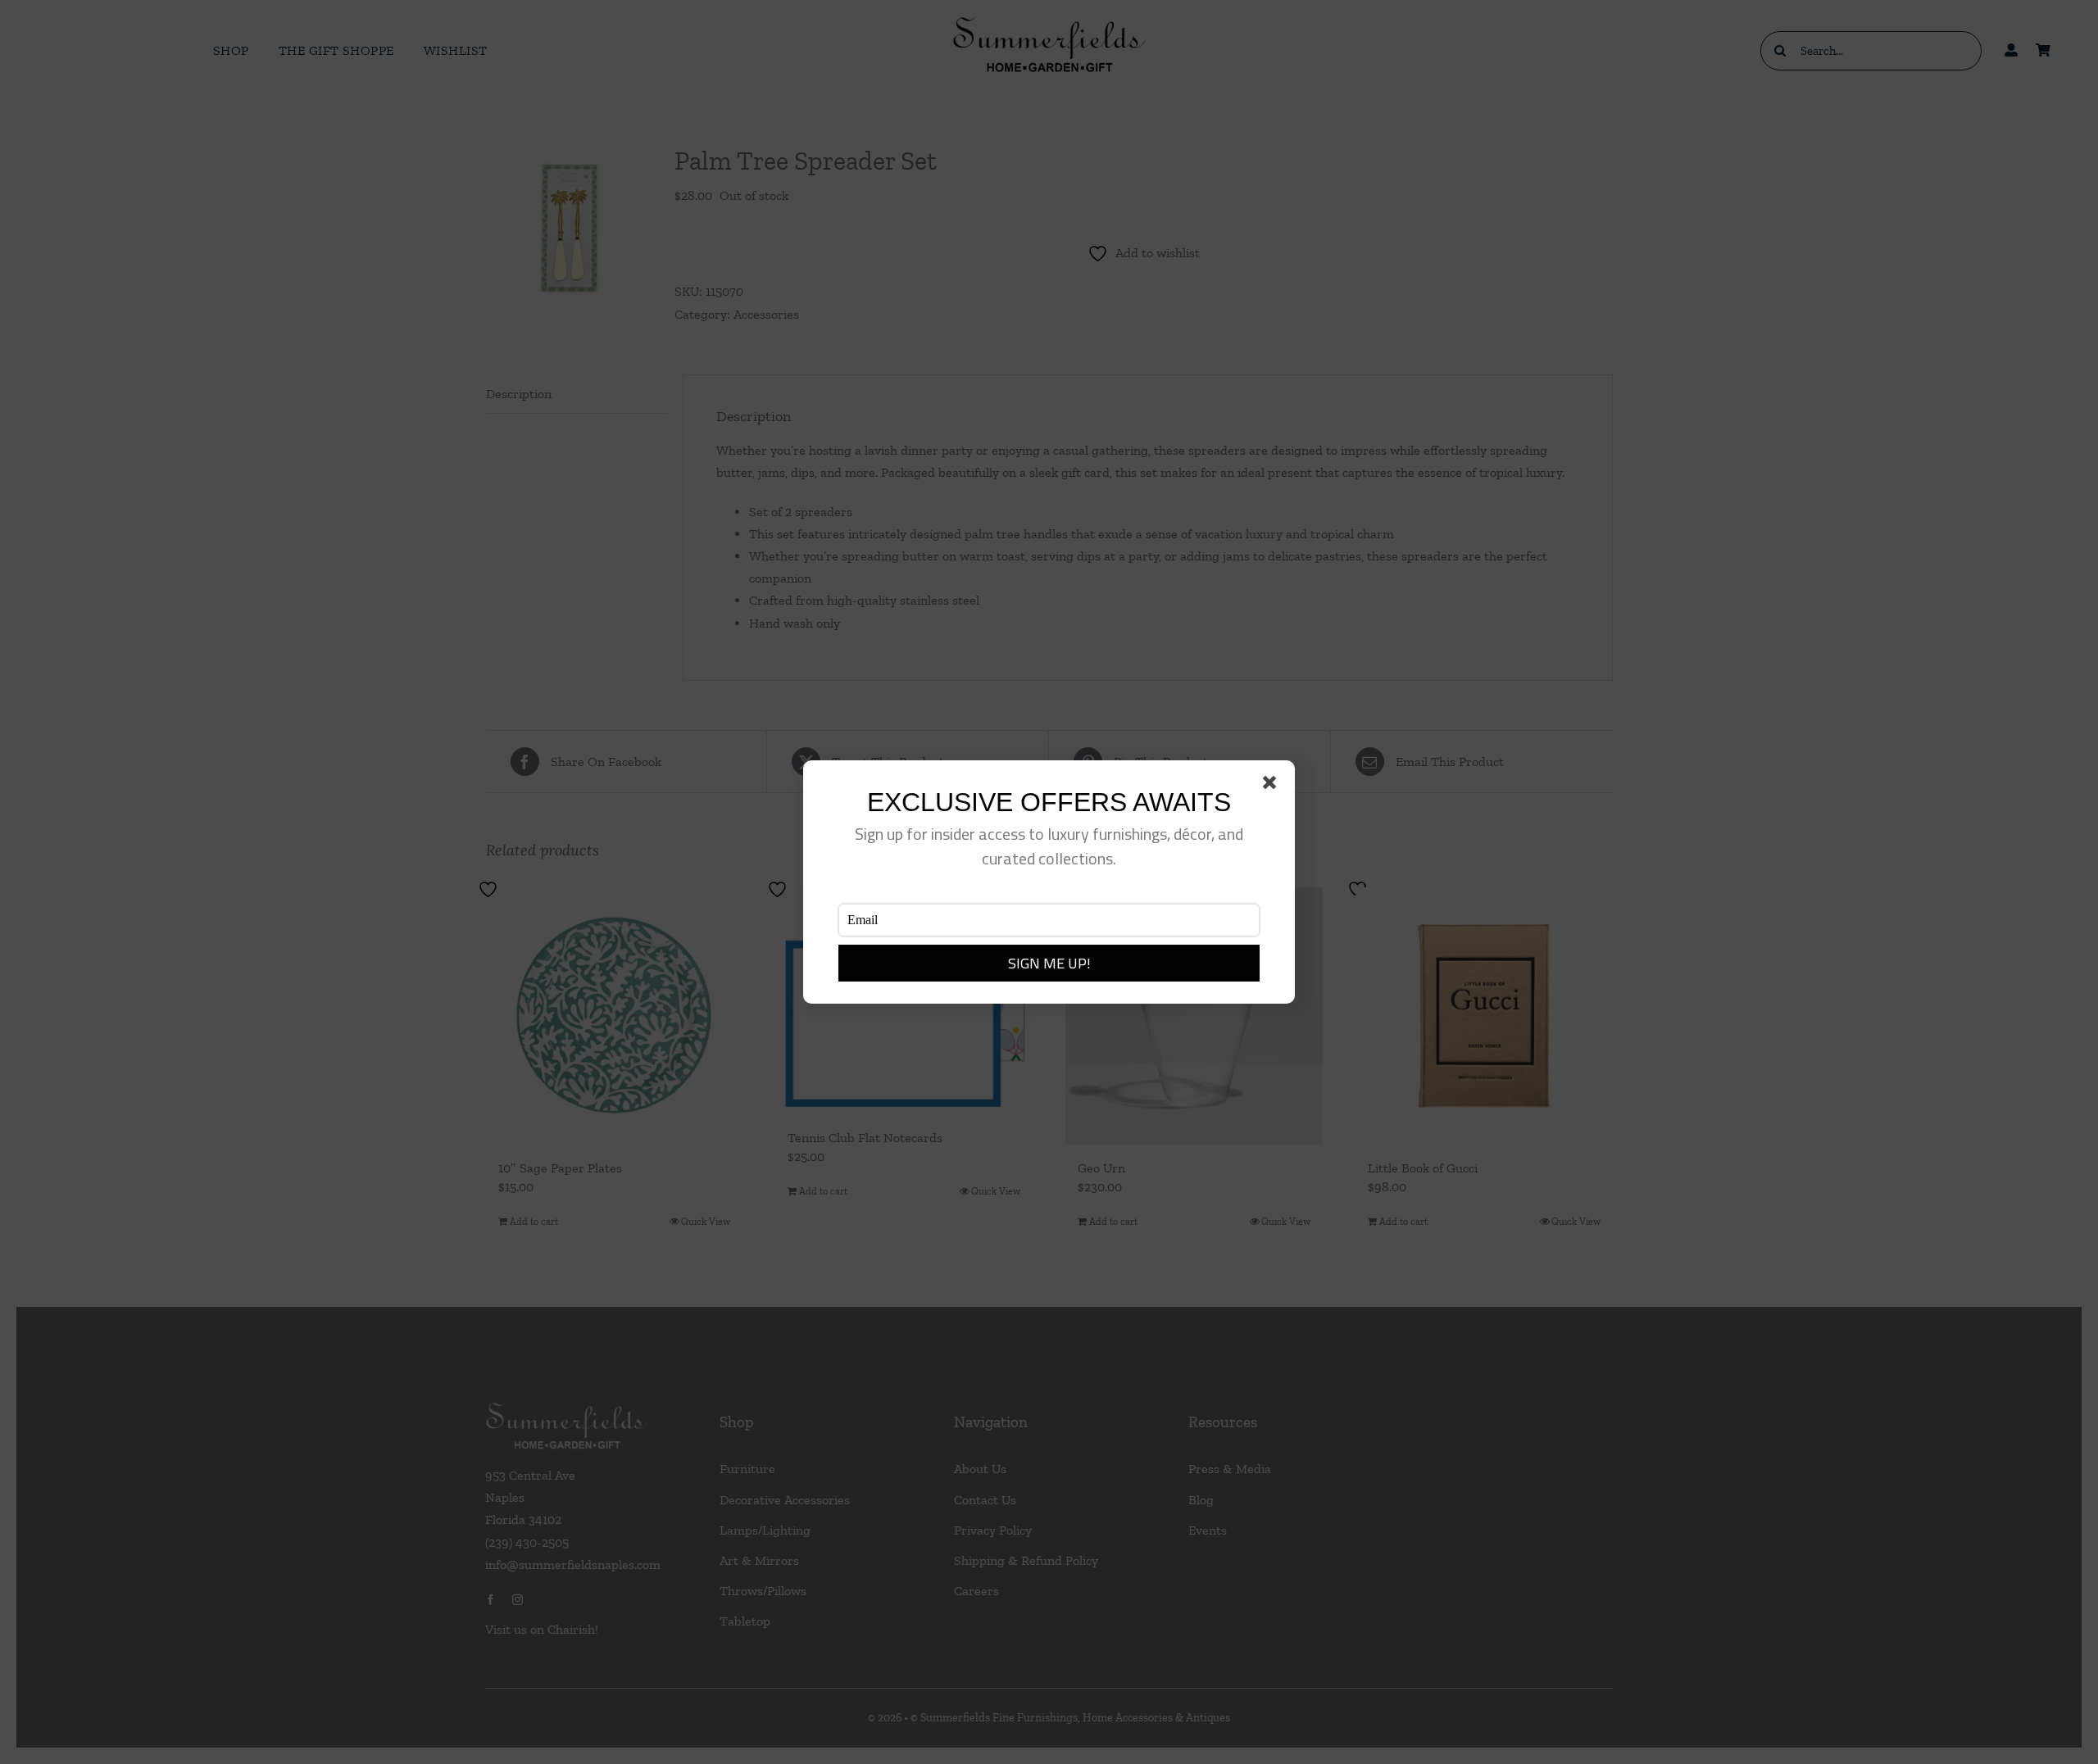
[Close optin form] (1273, 786)
